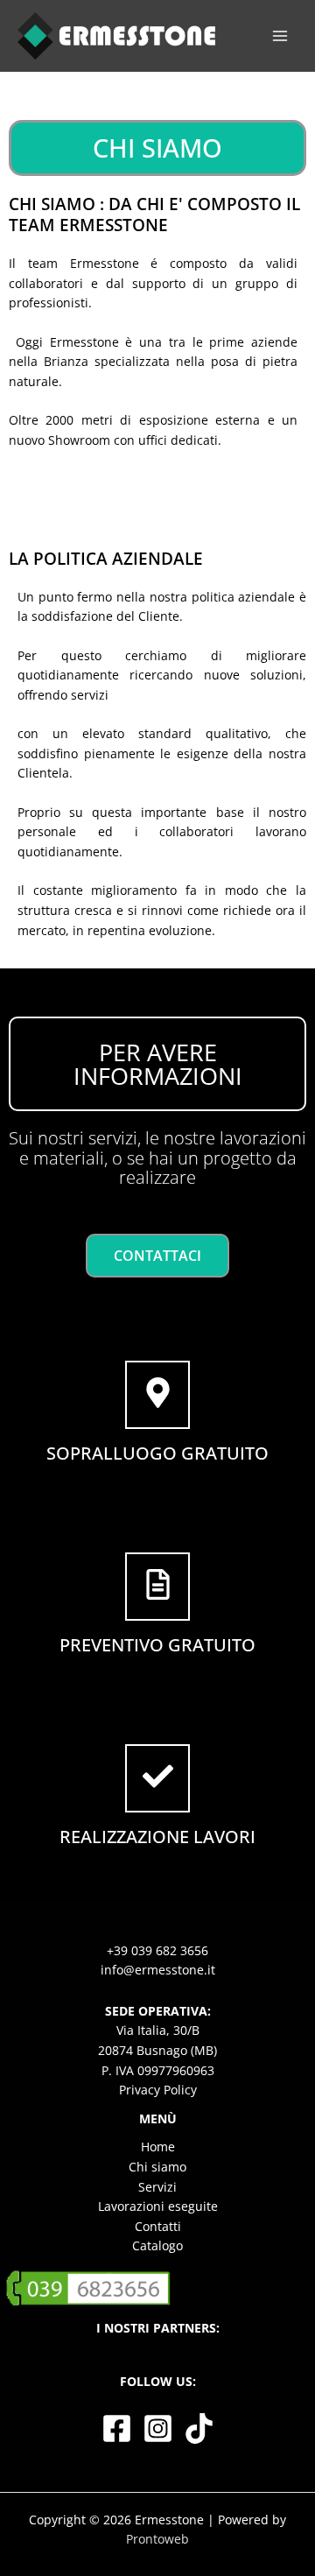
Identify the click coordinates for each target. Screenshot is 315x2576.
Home (158, 2147)
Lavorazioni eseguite (158, 2206)
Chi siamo (157, 2167)
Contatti (158, 2226)
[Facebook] (117, 2428)
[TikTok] (199, 2428)
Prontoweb (157, 2539)
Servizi (157, 2187)
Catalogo (157, 2245)
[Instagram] (158, 2428)
